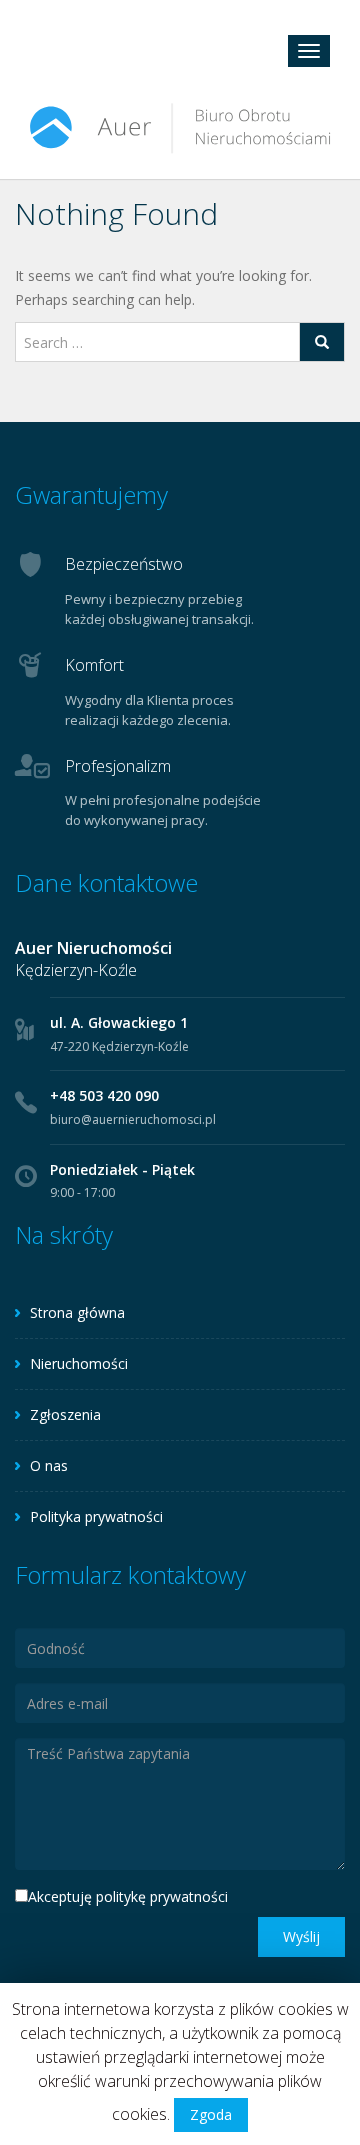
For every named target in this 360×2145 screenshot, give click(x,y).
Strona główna (77, 1312)
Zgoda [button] (211, 2114)
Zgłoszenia (65, 1414)
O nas (49, 1465)
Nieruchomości (79, 1363)
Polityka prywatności (96, 1516)
